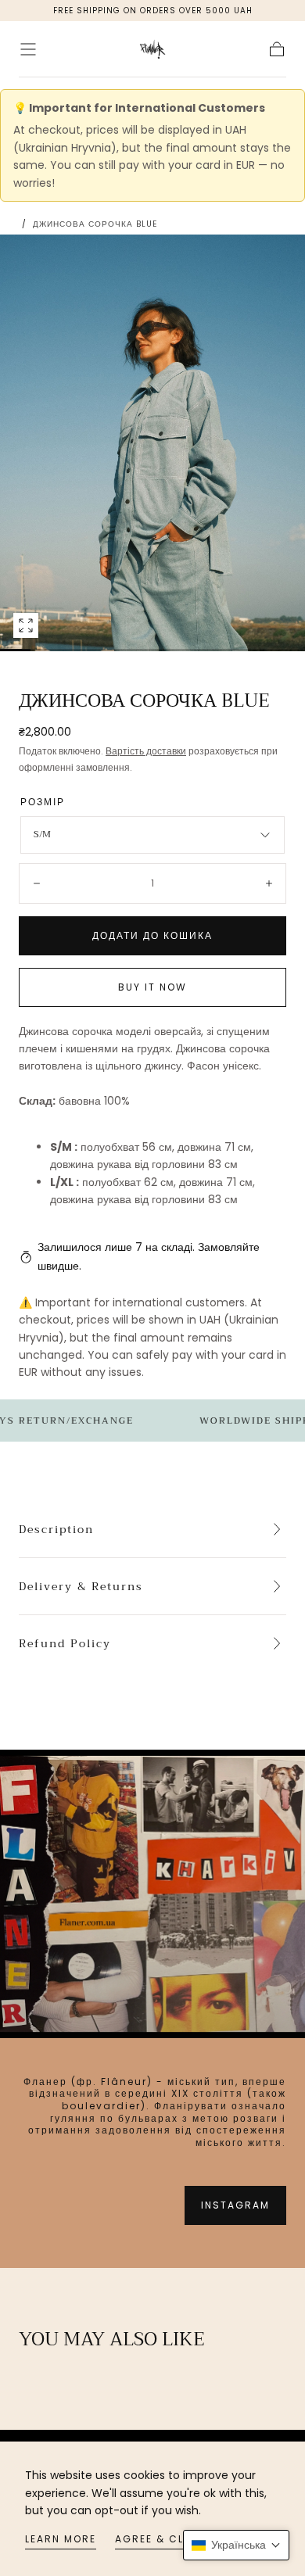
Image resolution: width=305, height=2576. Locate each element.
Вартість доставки (146, 751)
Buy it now (152, 987)
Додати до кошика (152, 935)
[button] (28, 49)
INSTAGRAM (235, 2205)
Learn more (61, 2539)
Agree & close (161, 2539)
